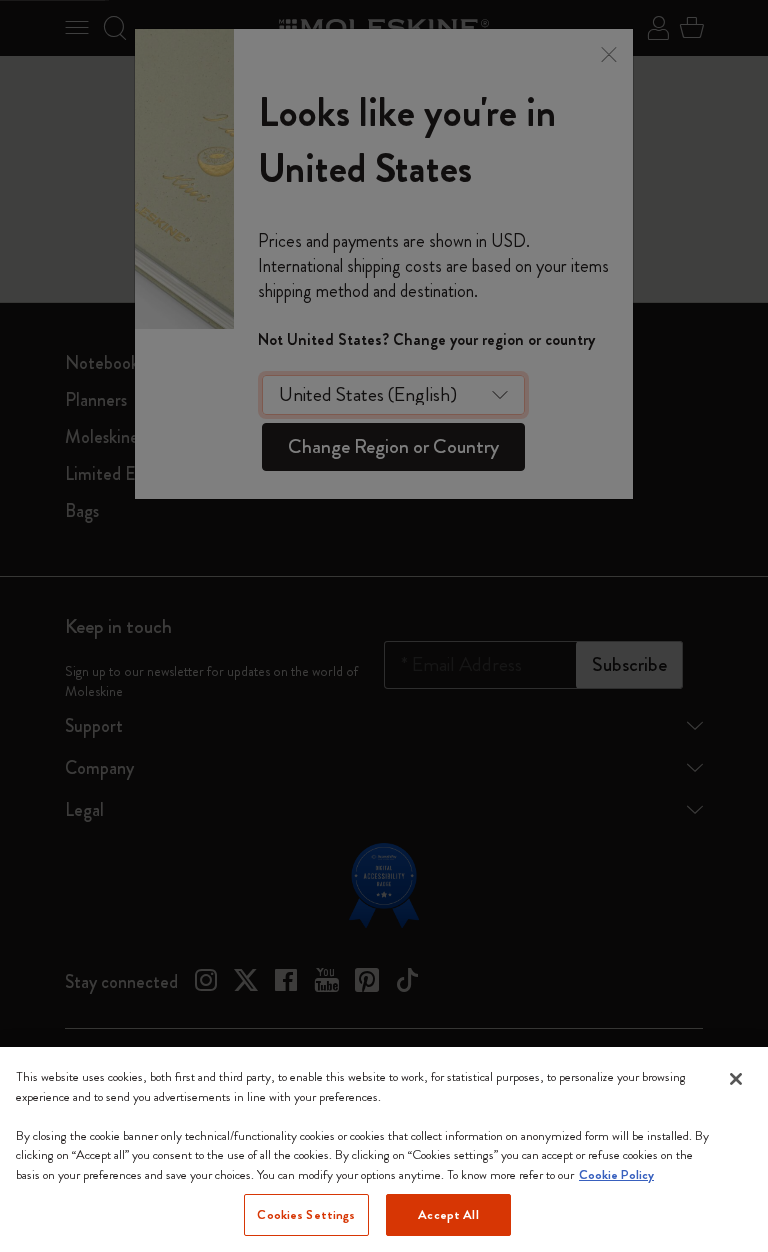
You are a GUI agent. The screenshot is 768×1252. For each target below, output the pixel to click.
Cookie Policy (616, 1174)
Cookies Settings (306, 1214)
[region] (384, 1149)
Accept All (448, 1214)
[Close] (736, 1079)
